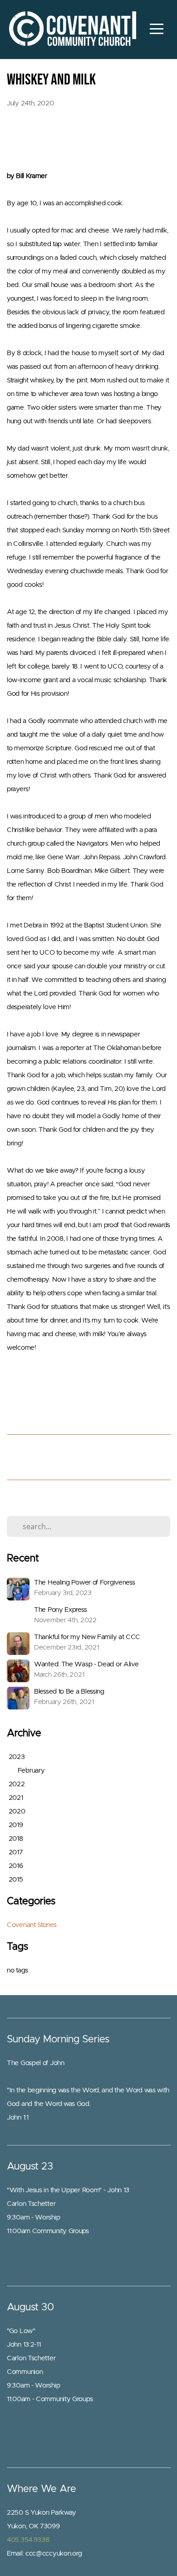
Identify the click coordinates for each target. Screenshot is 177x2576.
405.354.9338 (28, 2540)
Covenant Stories (32, 1925)
